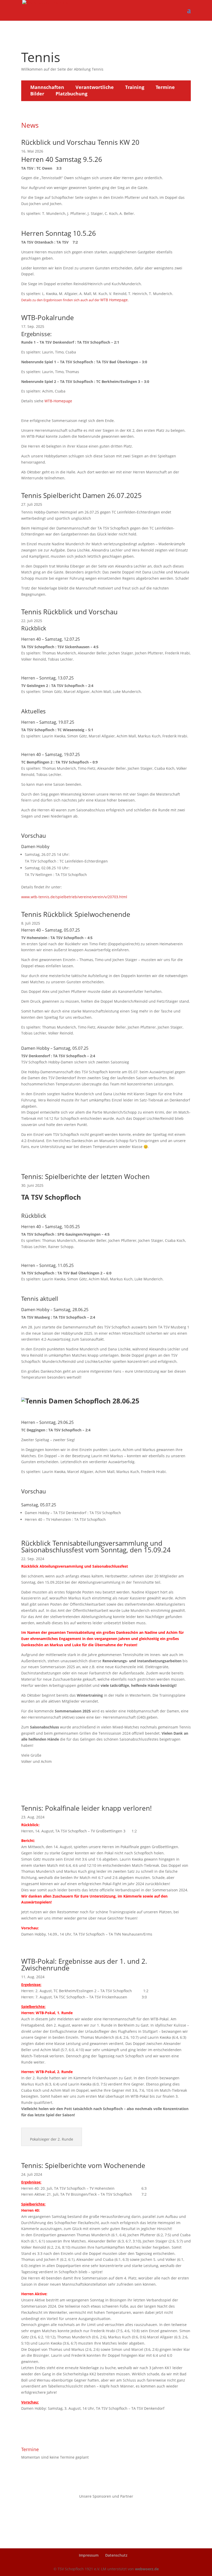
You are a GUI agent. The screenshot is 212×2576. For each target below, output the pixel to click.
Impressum (89, 2555)
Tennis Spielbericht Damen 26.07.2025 (81, 495)
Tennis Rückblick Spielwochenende (76, 914)
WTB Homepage (114, 300)
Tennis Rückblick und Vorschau (69, 612)
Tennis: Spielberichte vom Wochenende (83, 2165)
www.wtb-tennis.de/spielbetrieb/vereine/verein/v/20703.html (74, 897)
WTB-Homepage (58, 401)
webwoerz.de (147, 2569)
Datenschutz (116, 2555)
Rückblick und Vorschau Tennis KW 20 (80, 142)
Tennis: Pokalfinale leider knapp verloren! (86, 1808)
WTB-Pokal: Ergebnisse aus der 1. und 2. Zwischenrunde (84, 1965)
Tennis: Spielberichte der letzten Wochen (85, 1176)
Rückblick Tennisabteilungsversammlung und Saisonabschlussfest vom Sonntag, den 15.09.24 (96, 1546)
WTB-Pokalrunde (48, 318)
